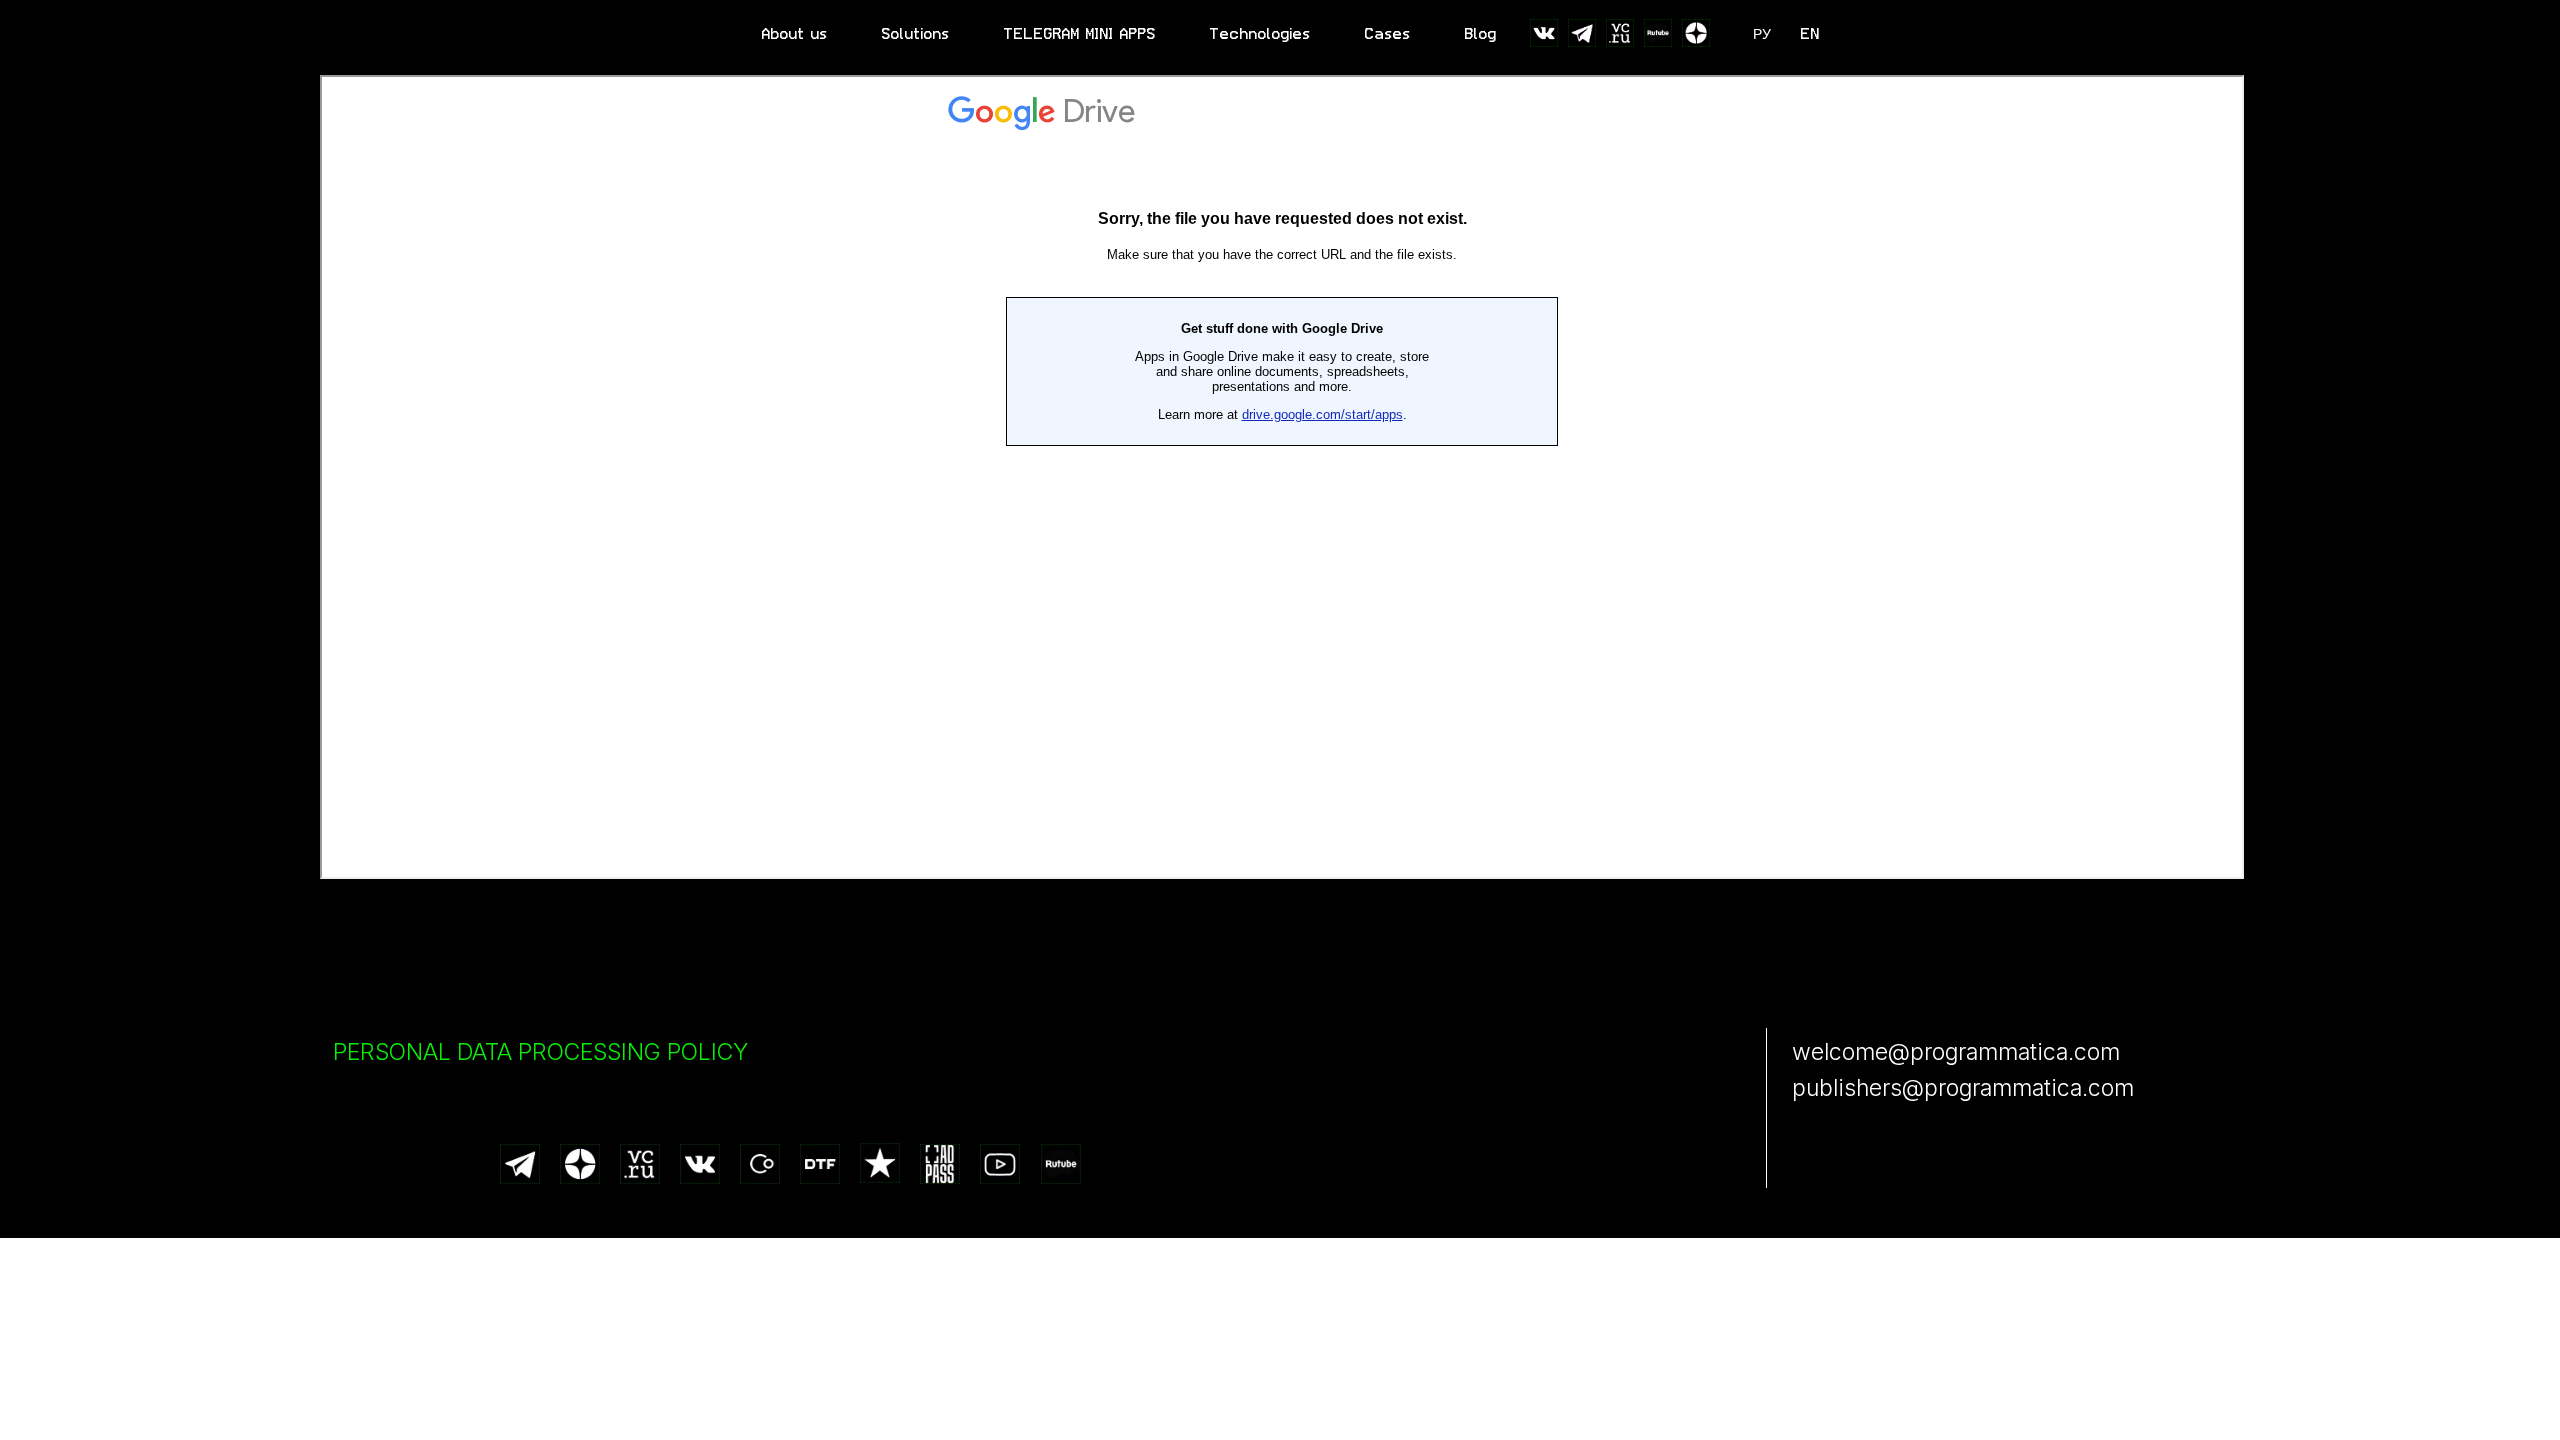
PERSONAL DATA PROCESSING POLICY (540, 1052)
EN (1810, 33)
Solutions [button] (916, 33)
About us (795, 33)
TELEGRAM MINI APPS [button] (1080, 33)
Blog (1481, 33)
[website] (1544, 33)
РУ (1762, 33)
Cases (1388, 33)
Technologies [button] (1260, 33)
